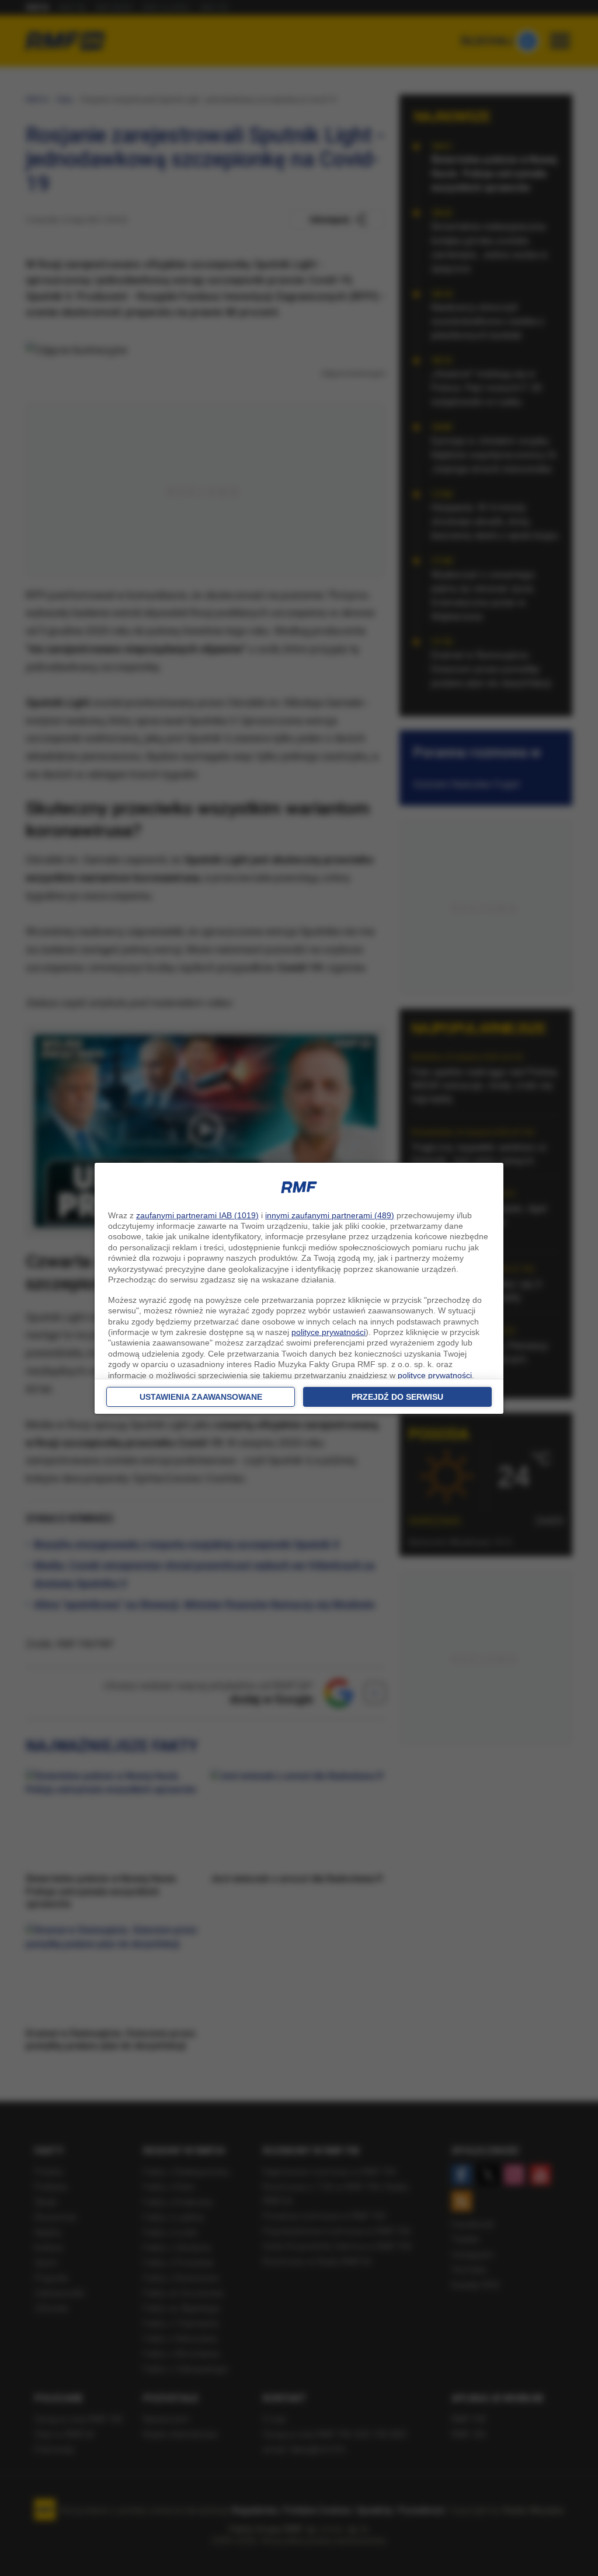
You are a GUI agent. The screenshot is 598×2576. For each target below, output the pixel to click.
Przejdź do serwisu (397, 1397)
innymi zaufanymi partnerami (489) (330, 1215)
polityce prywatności (328, 1332)
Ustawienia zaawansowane (201, 1397)
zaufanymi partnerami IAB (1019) (197, 1215)
